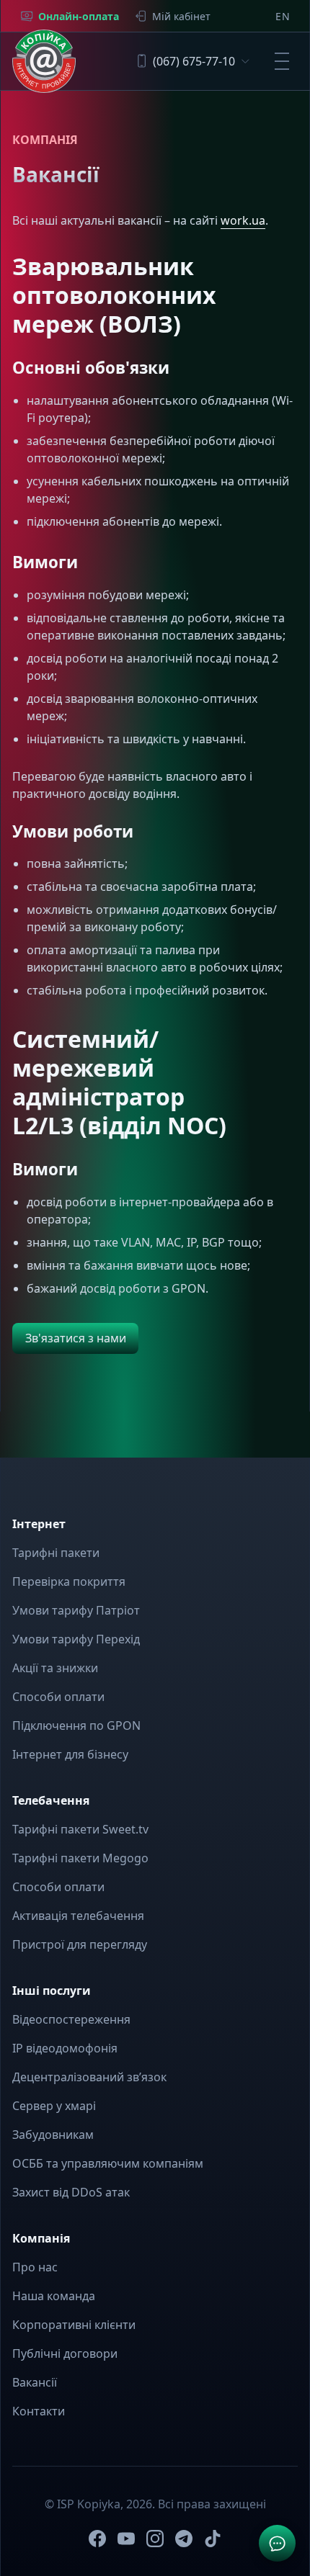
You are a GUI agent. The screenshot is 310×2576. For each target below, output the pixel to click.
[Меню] (282, 61)
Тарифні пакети (56, 1553)
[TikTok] (213, 2539)
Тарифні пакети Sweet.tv (80, 1829)
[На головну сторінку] (44, 61)
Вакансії (35, 2382)
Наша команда (54, 2296)
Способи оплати (58, 1697)
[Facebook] (97, 2539)
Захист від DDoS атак (71, 2192)
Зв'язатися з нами (76, 1338)
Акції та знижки (55, 1668)
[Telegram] (184, 2539)
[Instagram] (155, 2539)
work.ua (243, 220)
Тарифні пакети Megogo (80, 1858)
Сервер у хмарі (54, 2106)
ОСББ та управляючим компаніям (108, 2163)
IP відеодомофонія (65, 2048)
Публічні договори (65, 2353)
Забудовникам (53, 2135)
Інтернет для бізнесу (70, 1754)
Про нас (35, 2267)
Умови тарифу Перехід (76, 1639)
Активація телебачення (78, 1916)
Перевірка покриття (69, 1581)
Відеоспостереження (71, 2019)
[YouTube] (126, 2539)
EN (283, 16)
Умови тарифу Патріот (76, 1610)
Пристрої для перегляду (80, 1944)
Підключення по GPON (76, 1725)
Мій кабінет (181, 16)
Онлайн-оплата (79, 16)
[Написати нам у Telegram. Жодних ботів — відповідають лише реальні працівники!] (277, 2543)
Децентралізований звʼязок (89, 2077)
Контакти (39, 2411)
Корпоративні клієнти (74, 2325)
